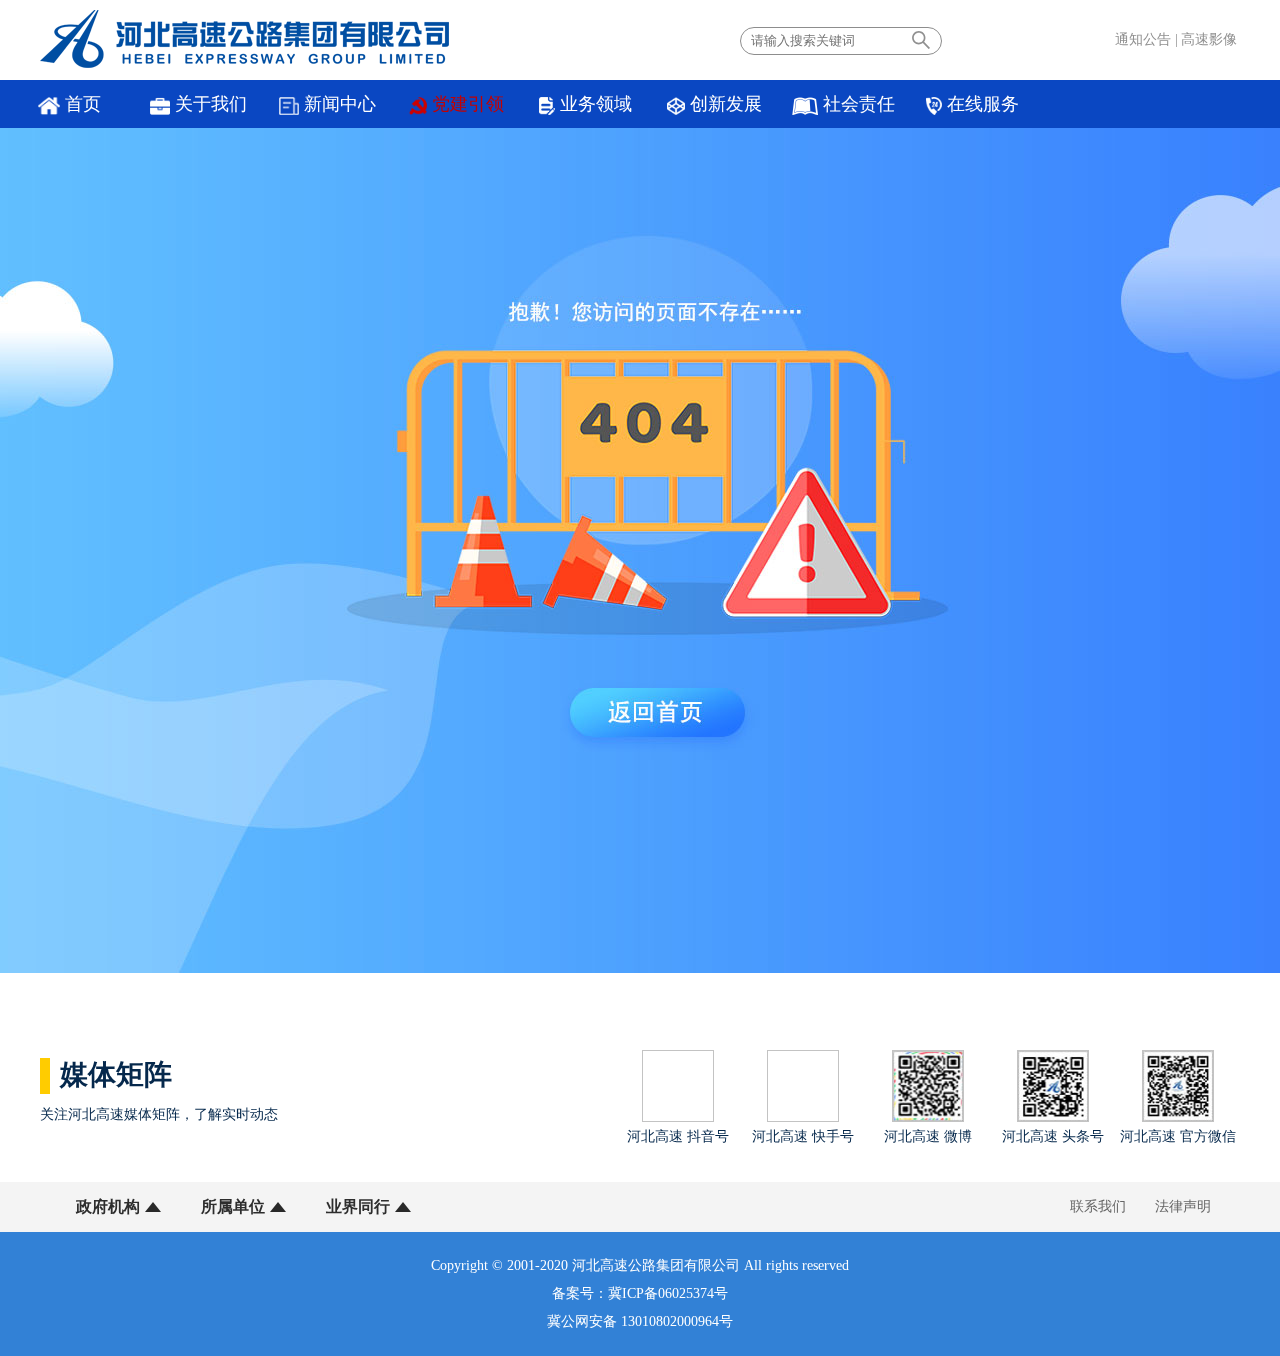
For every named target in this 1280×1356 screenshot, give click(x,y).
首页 (83, 104)
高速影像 (1209, 39)
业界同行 (358, 1206)
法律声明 (1183, 1206)
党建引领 (468, 104)
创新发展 (726, 104)
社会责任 (859, 104)
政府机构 (108, 1206)
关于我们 (211, 104)
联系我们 (1098, 1206)
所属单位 (233, 1206)
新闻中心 (340, 104)
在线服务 (983, 104)
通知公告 (1143, 39)
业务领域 (596, 104)
